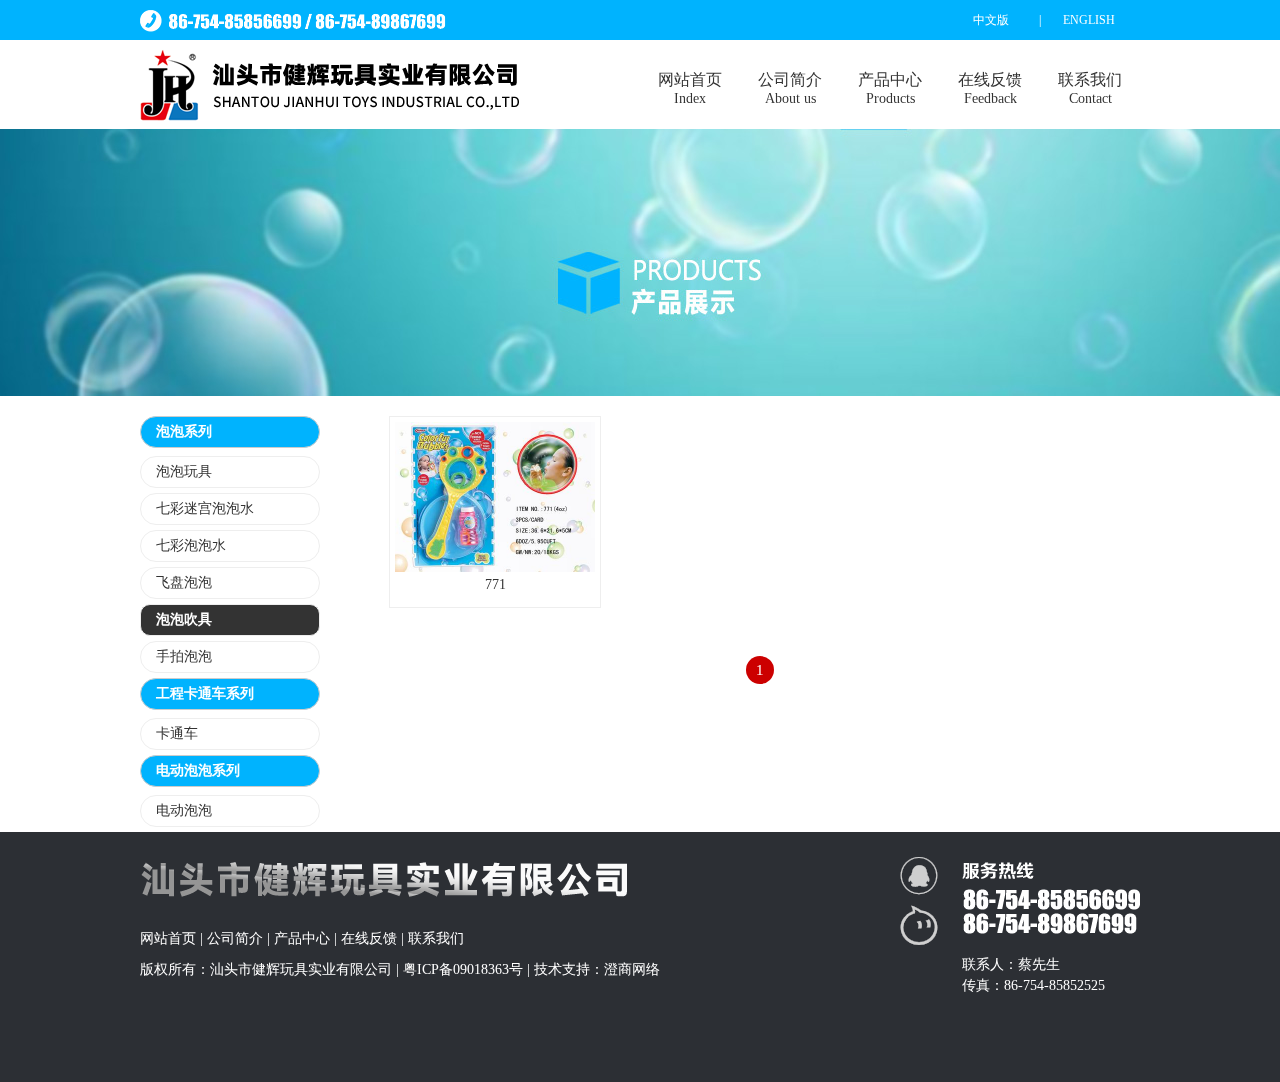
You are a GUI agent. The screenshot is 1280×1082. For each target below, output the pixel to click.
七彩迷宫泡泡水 (205, 508)
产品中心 (890, 88)
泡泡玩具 (184, 471)
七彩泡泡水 (191, 545)
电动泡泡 (184, 810)
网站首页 (690, 88)
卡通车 (177, 733)
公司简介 (790, 88)
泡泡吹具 (184, 619)
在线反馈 (990, 88)
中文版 (991, 20)
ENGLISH (1089, 20)
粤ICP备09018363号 (463, 969)
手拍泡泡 (184, 656)
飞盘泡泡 (184, 582)
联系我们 (1090, 88)
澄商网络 (632, 969)
